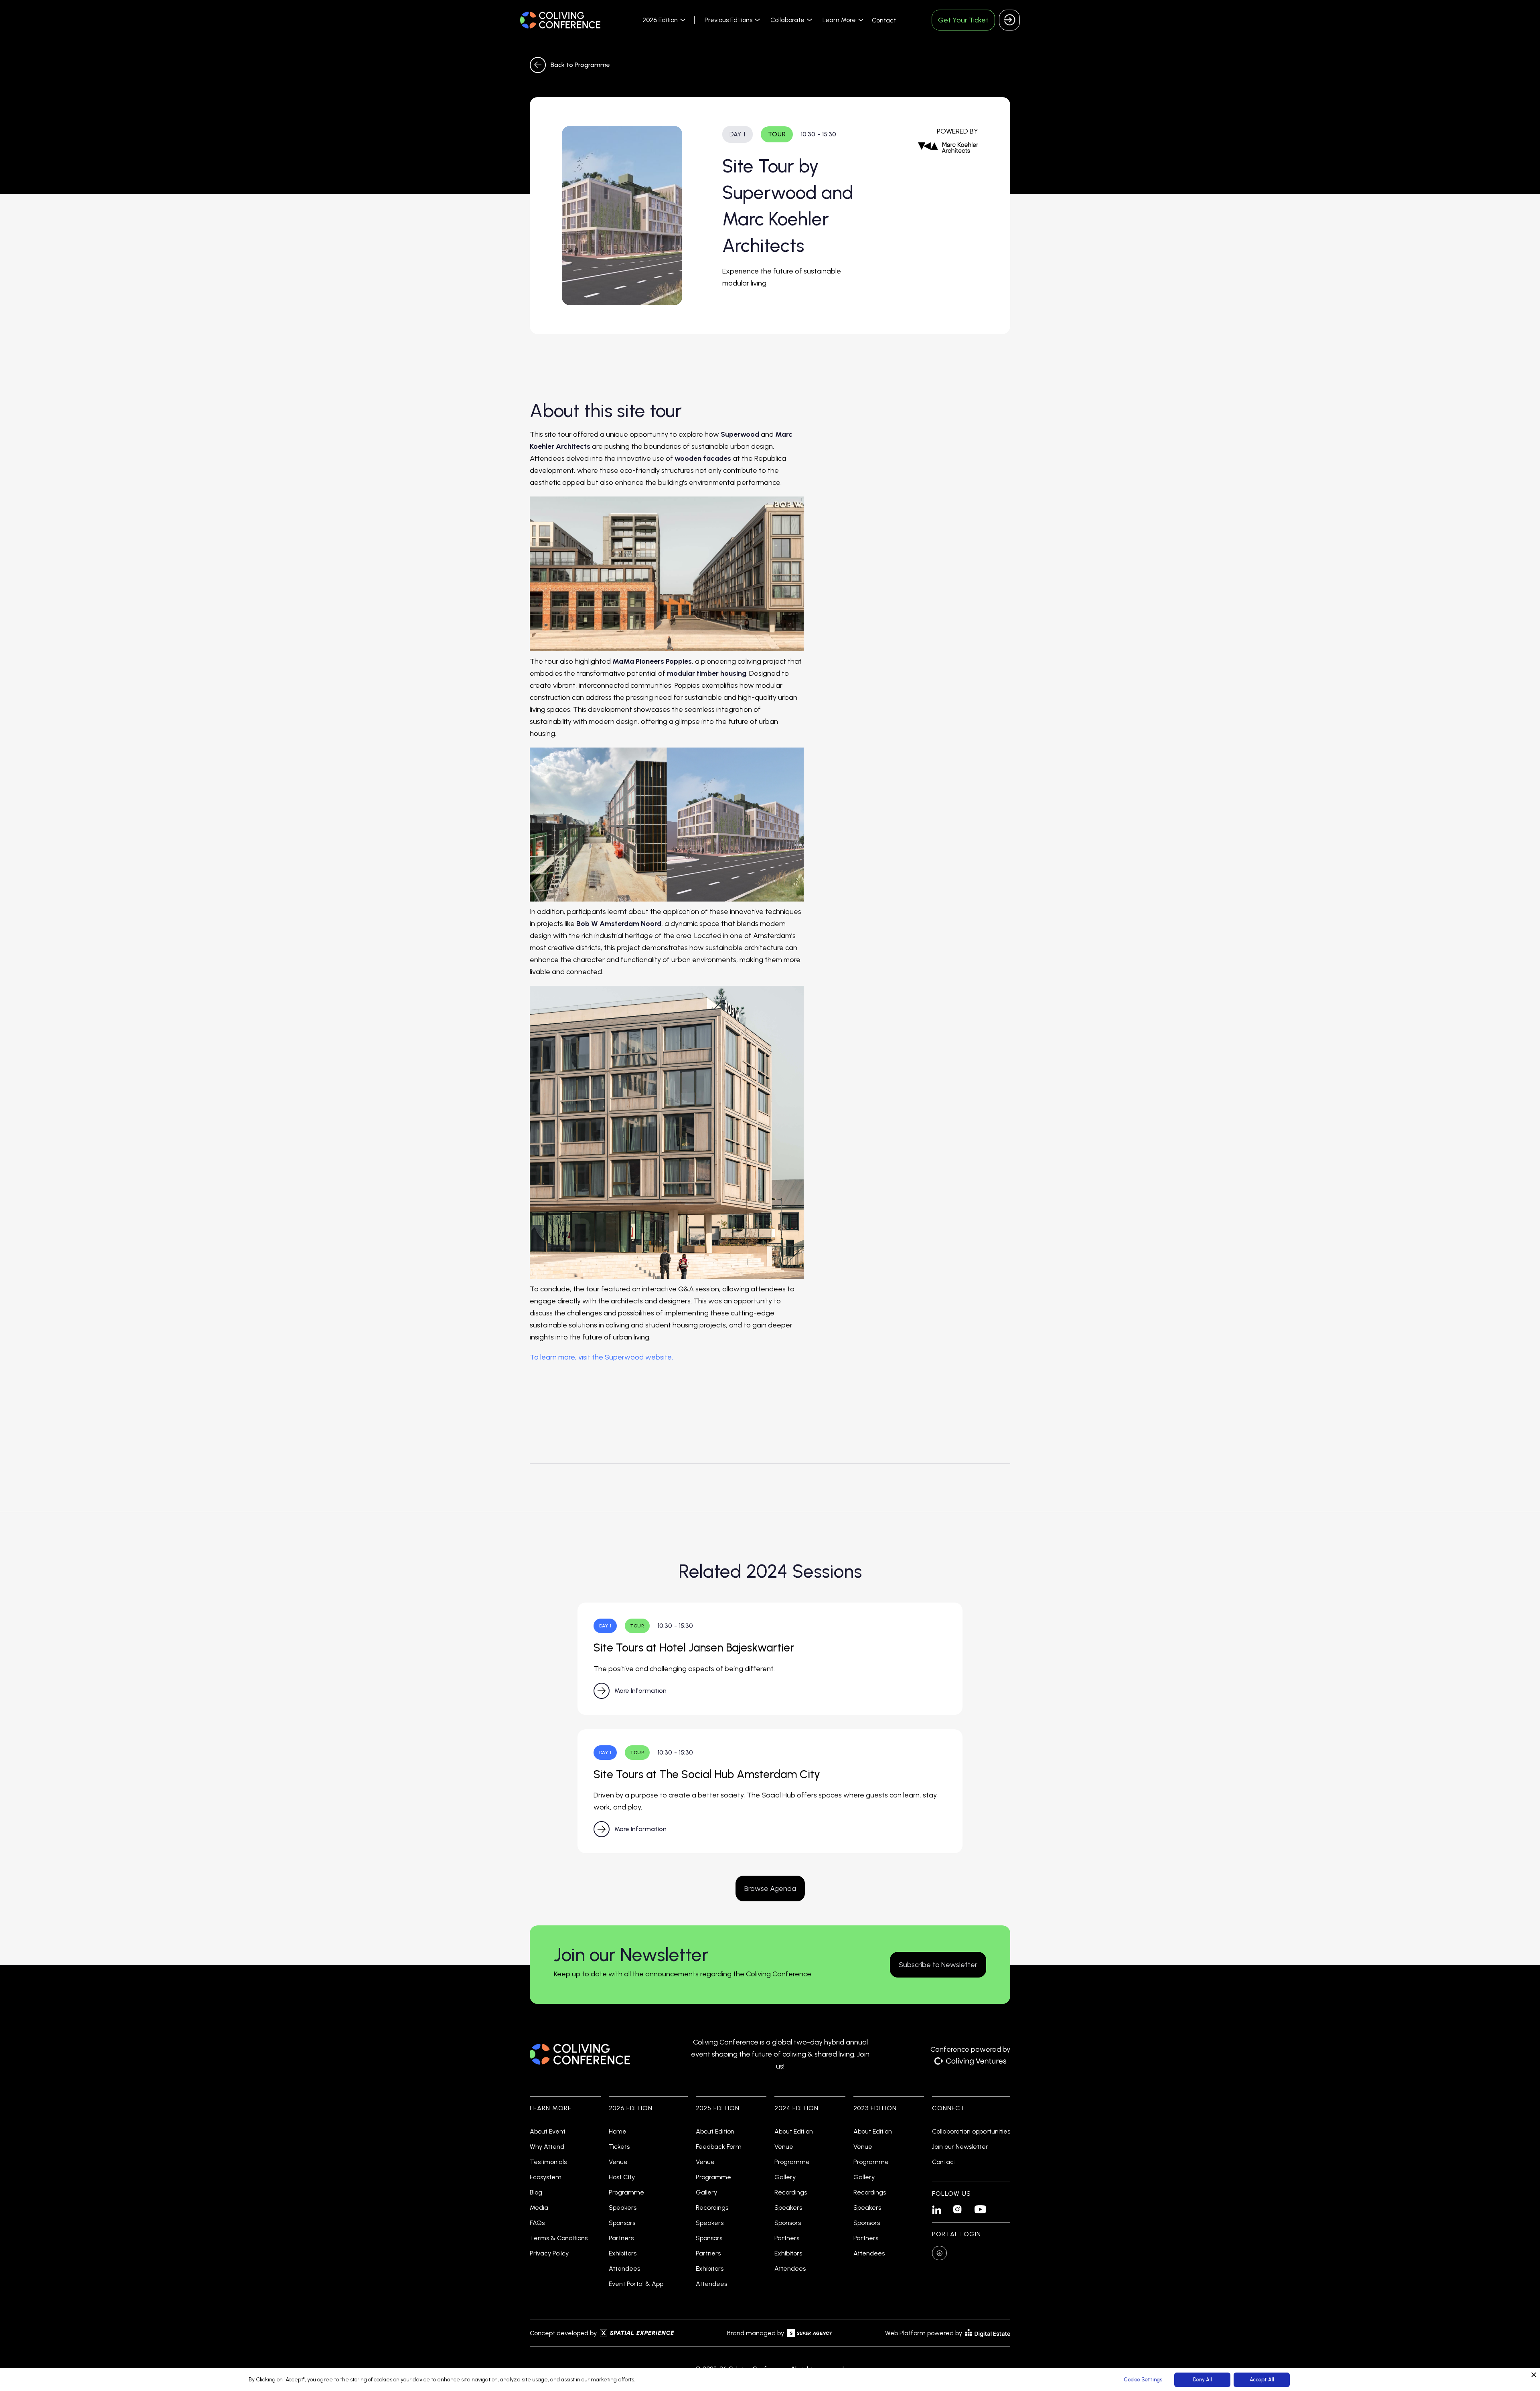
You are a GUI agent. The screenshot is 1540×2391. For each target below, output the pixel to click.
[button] (663, 20)
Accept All (1262, 2380)
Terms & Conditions (559, 2238)
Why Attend (547, 2147)
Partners (621, 2238)
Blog (536, 2192)
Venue (618, 2162)
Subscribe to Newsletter (938, 1965)
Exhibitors (623, 2253)
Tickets (619, 2147)
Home (618, 2132)
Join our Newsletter (960, 2147)
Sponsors (622, 2223)
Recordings (712, 2208)
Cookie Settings (1143, 2380)
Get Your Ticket (963, 20)
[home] (560, 20)
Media (539, 2208)
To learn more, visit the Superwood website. (601, 1357)
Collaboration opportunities (971, 2132)
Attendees (624, 2269)
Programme (626, 2192)
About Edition (715, 2132)
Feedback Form (719, 2147)
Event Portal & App (636, 2284)
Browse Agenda (770, 1888)
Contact (884, 20)
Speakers (623, 2208)
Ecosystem (546, 2177)
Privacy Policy (549, 2253)
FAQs (537, 2223)
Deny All (1203, 2380)
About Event (548, 2132)
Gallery (706, 2192)
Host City (622, 2177)
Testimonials (548, 2162)
